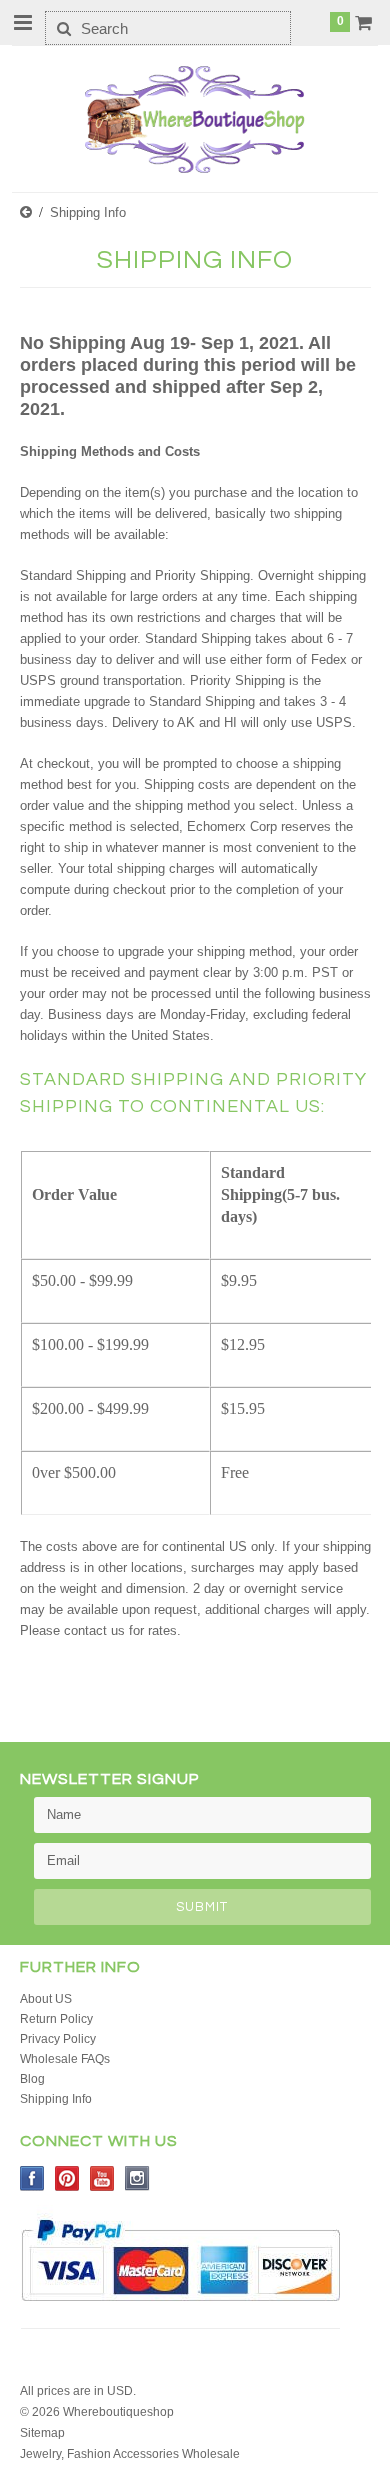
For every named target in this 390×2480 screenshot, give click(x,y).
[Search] (63, 28)
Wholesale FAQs (65, 2059)
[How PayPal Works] (180, 2311)
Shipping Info (56, 2099)
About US (46, 1999)
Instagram (137, 2178)
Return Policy (56, 2019)
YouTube (102, 2178)
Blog (32, 2079)
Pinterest (67, 2178)
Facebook (32, 2178)
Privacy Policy (58, 2039)
